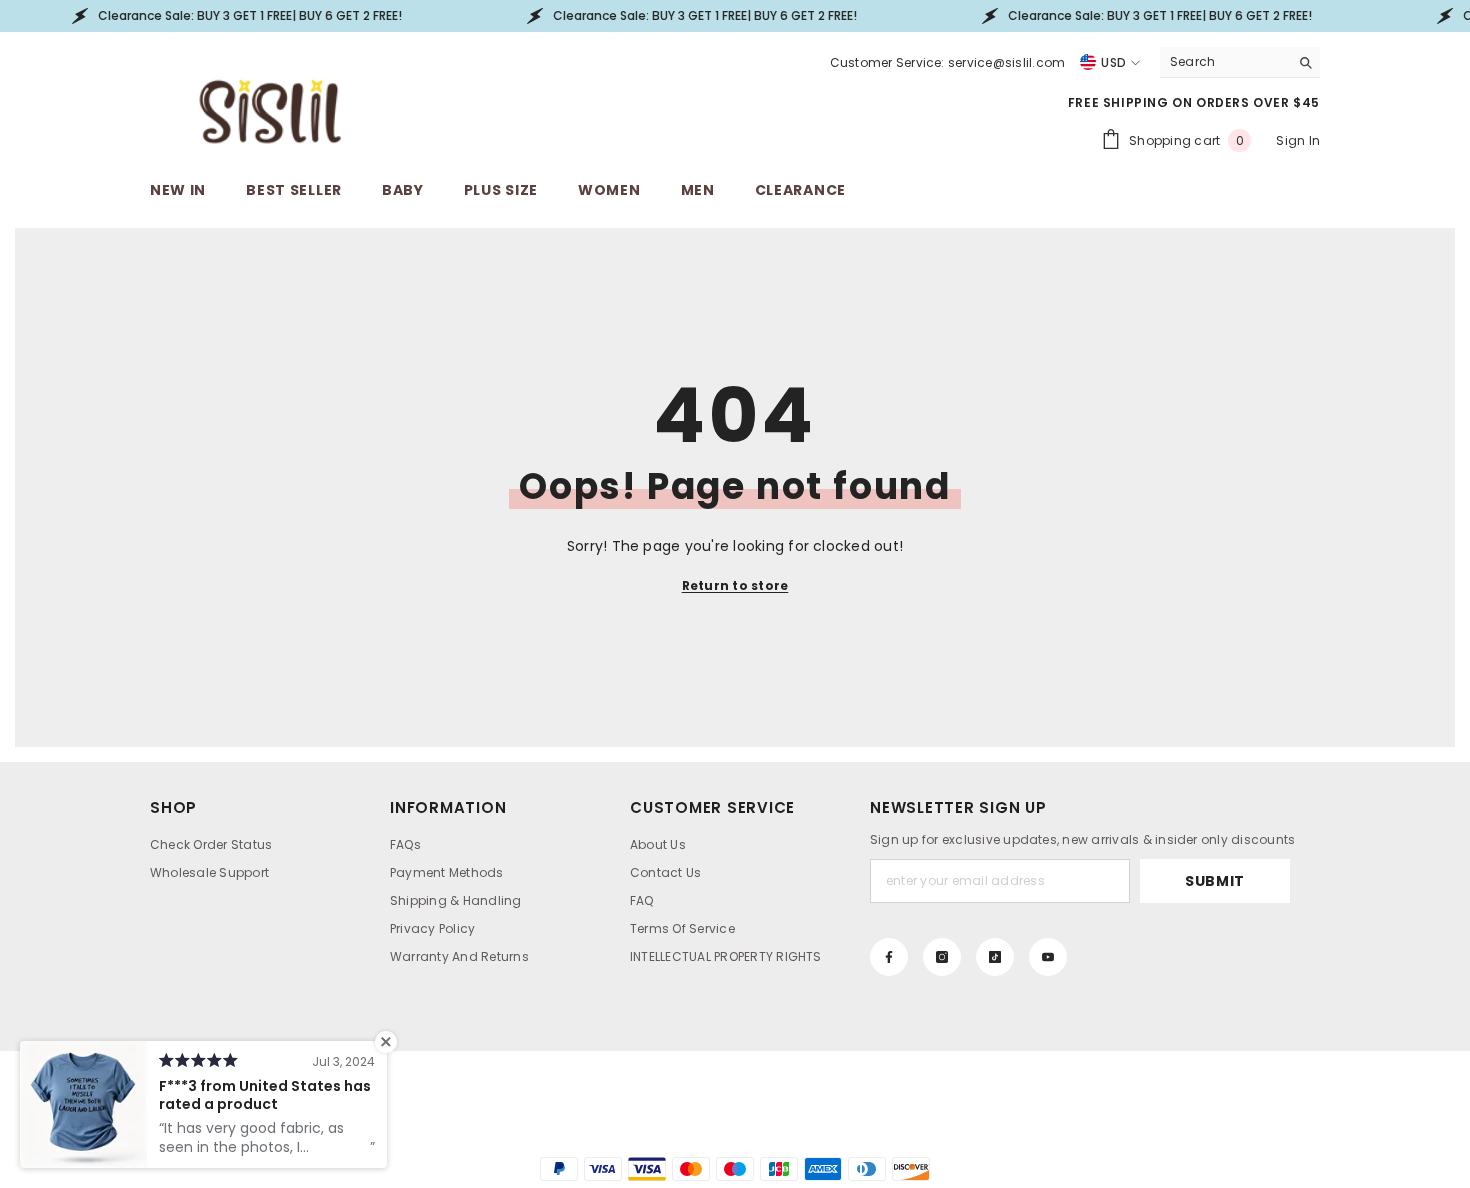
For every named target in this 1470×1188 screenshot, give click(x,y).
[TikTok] (995, 957)
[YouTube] (1048, 957)
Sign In (1298, 140)
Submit (1215, 881)
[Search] (1240, 62)
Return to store (735, 585)
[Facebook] (889, 957)
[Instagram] (942, 957)
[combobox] (1224, 62)
